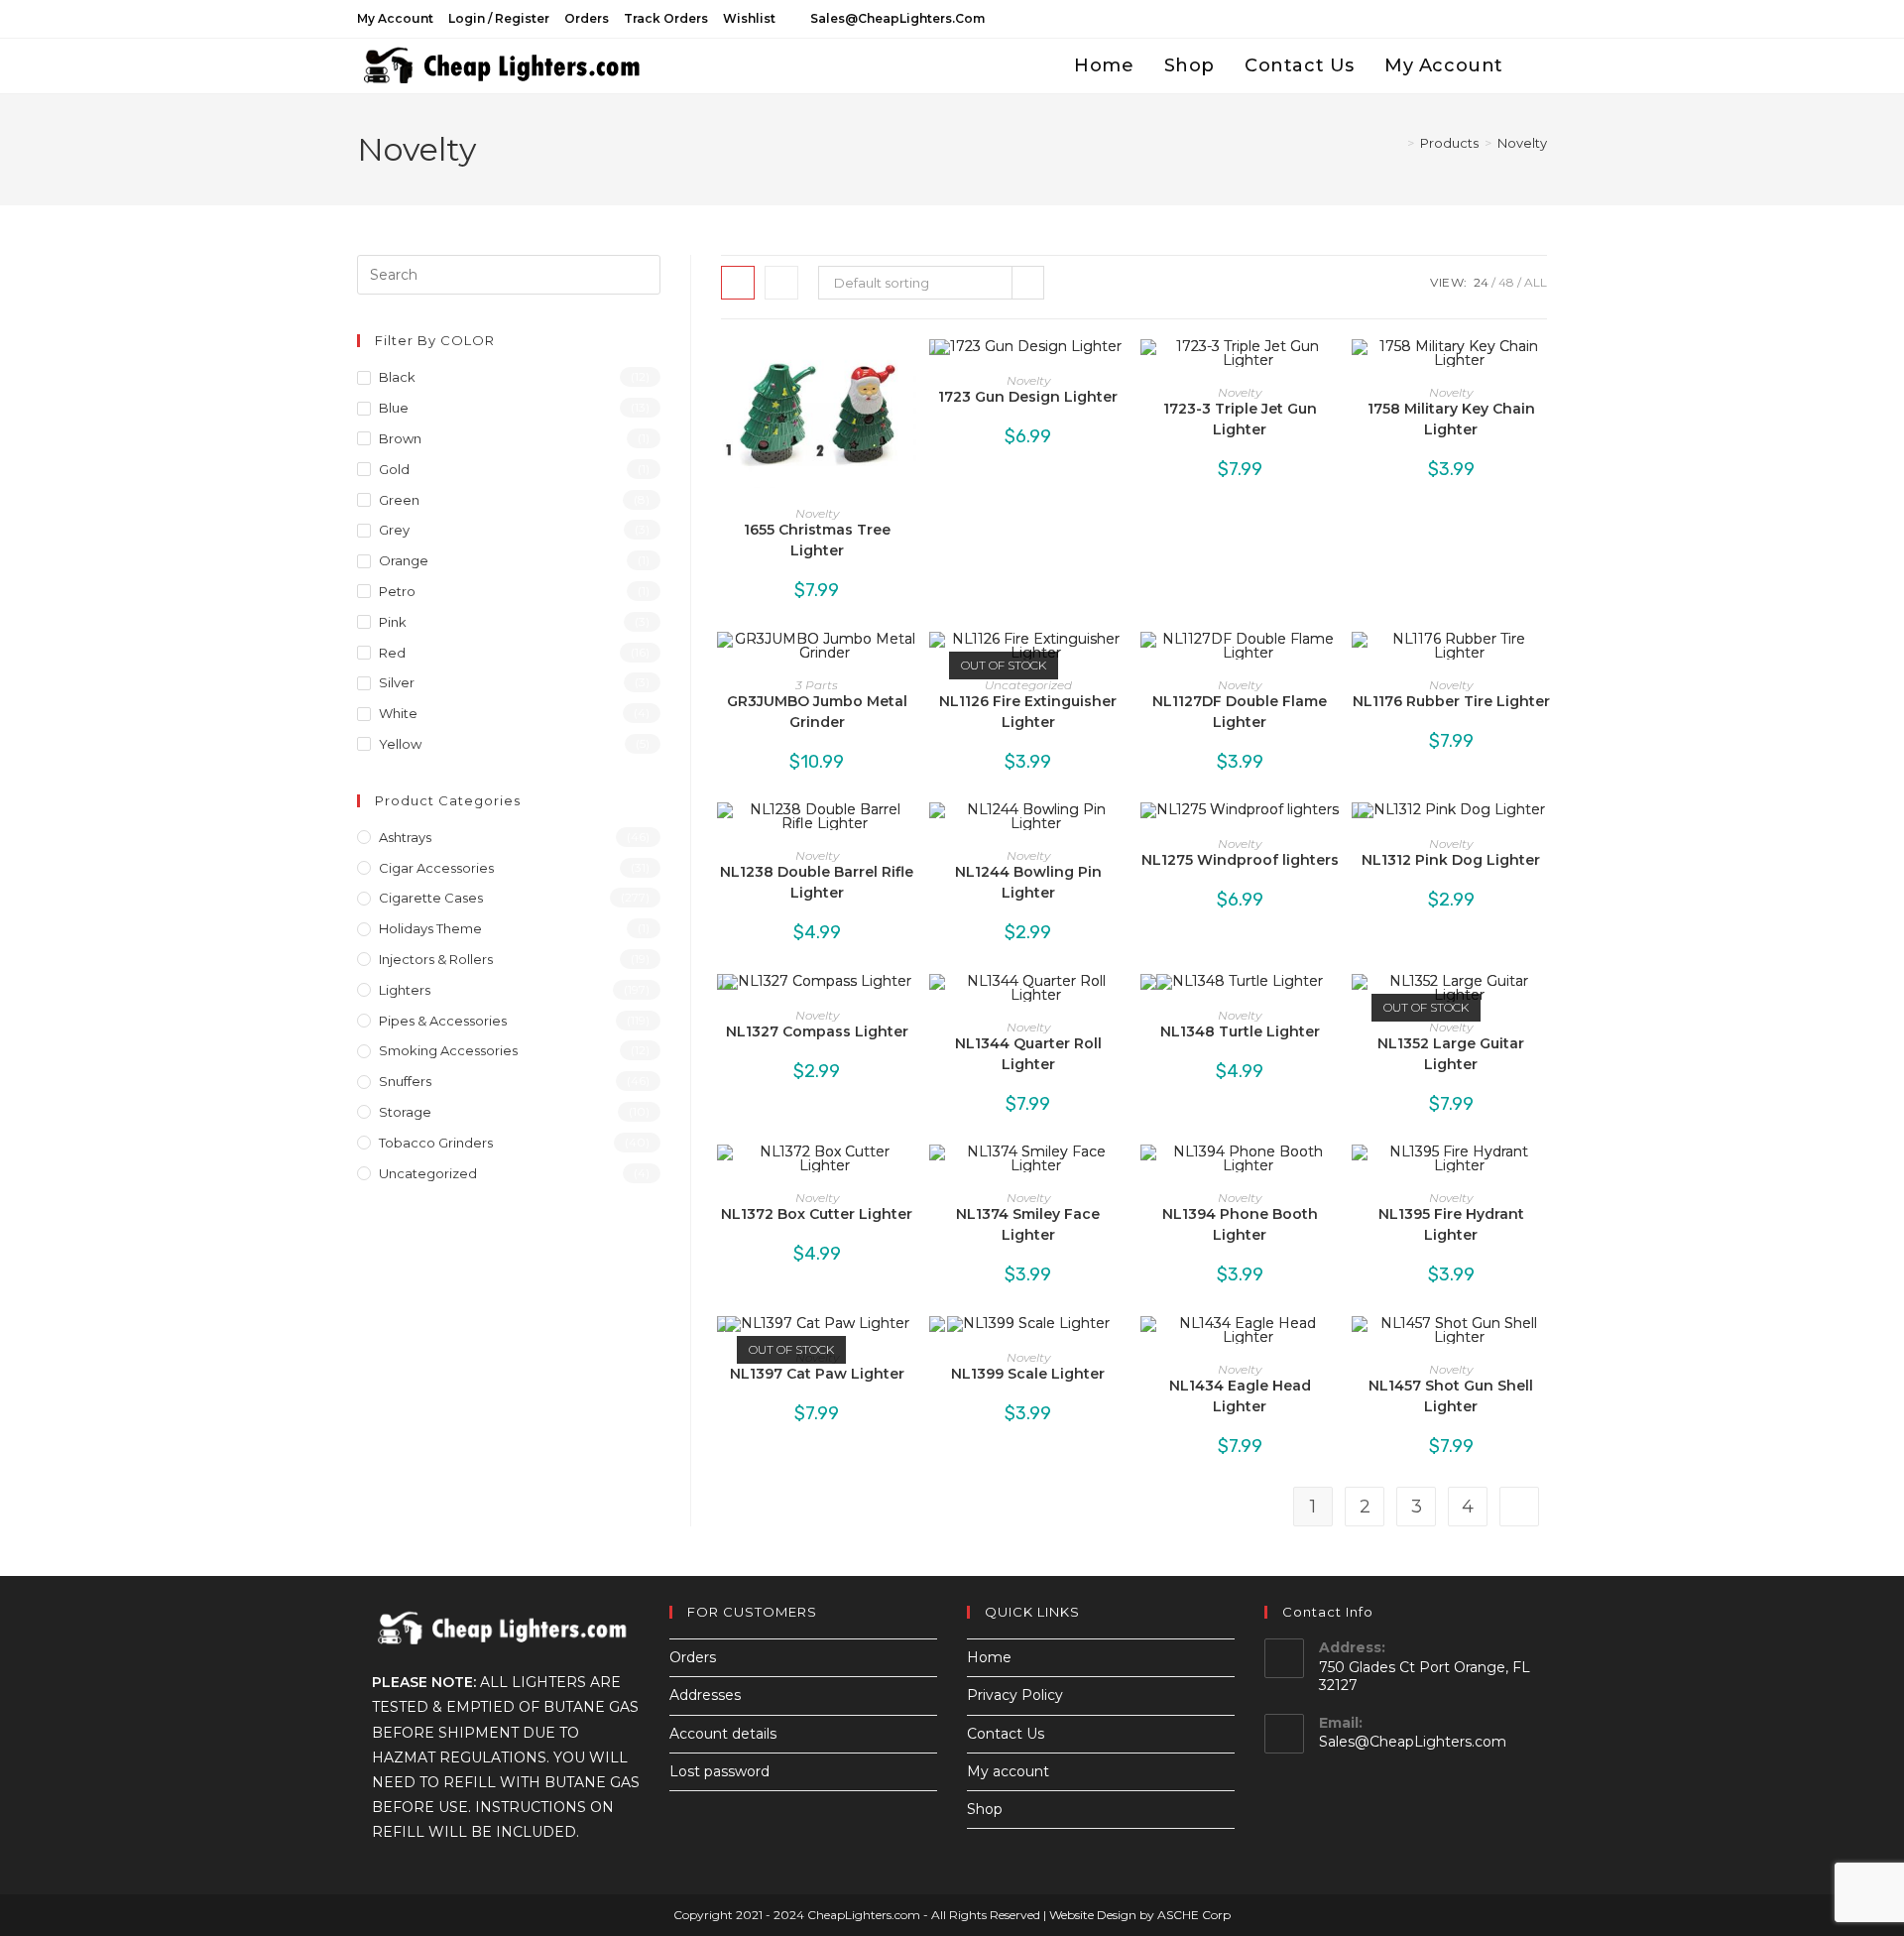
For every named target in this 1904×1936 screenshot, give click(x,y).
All (1536, 282)
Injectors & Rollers (436, 959)
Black (397, 377)
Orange (404, 560)
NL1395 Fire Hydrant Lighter (1451, 1224)
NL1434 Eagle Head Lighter (1240, 1396)
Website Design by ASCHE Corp (1140, 1915)
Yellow (400, 744)
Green (399, 500)
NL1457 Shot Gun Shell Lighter (1451, 1396)
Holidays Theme (430, 928)
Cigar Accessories (436, 868)
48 (1506, 282)
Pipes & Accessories (443, 1021)
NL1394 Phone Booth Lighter (1240, 1224)
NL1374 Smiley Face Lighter (1028, 1224)
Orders (587, 18)
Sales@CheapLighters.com (1413, 1742)
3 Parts (817, 685)
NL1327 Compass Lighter (817, 1031)
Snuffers (405, 1081)
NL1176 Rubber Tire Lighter (1451, 701)
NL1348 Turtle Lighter (1240, 1031)
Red (392, 653)
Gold (394, 469)
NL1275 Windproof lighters (1240, 860)
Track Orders (666, 18)
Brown (400, 438)
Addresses (705, 1695)
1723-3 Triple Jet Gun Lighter (1240, 419)
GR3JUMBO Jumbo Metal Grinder (817, 712)
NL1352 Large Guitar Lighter (1451, 1054)
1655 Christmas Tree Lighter (817, 540)
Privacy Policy (1015, 1695)
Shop (985, 1809)
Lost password (719, 1771)
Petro (397, 591)
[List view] (781, 283)
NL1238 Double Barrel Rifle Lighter (817, 882)
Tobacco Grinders (436, 1143)
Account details (723, 1734)
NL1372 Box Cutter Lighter (817, 1214)
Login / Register (499, 18)
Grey (394, 530)
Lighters (405, 990)
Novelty (1522, 143)
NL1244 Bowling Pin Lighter (1028, 882)
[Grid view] (738, 283)
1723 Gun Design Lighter (1028, 397)
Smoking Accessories (448, 1050)
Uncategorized (1028, 685)
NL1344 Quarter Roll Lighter (1028, 1054)
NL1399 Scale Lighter (1028, 1374)
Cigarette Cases (431, 898)
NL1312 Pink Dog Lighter (1451, 860)
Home (989, 1657)
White (398, 713)
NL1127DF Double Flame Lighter (1240, 712)
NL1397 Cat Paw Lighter (817, 1374)
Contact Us (1006, 1734)
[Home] (1396, 143)
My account (395, 18)
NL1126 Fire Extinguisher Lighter (1028, 712)
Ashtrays (405, 837)
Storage (405, 1112)
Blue (394, 408)
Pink (393, 622)
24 (1481, 282)
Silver (397, 682)
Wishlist (749, 18)
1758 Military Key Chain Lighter (1451, 419)
